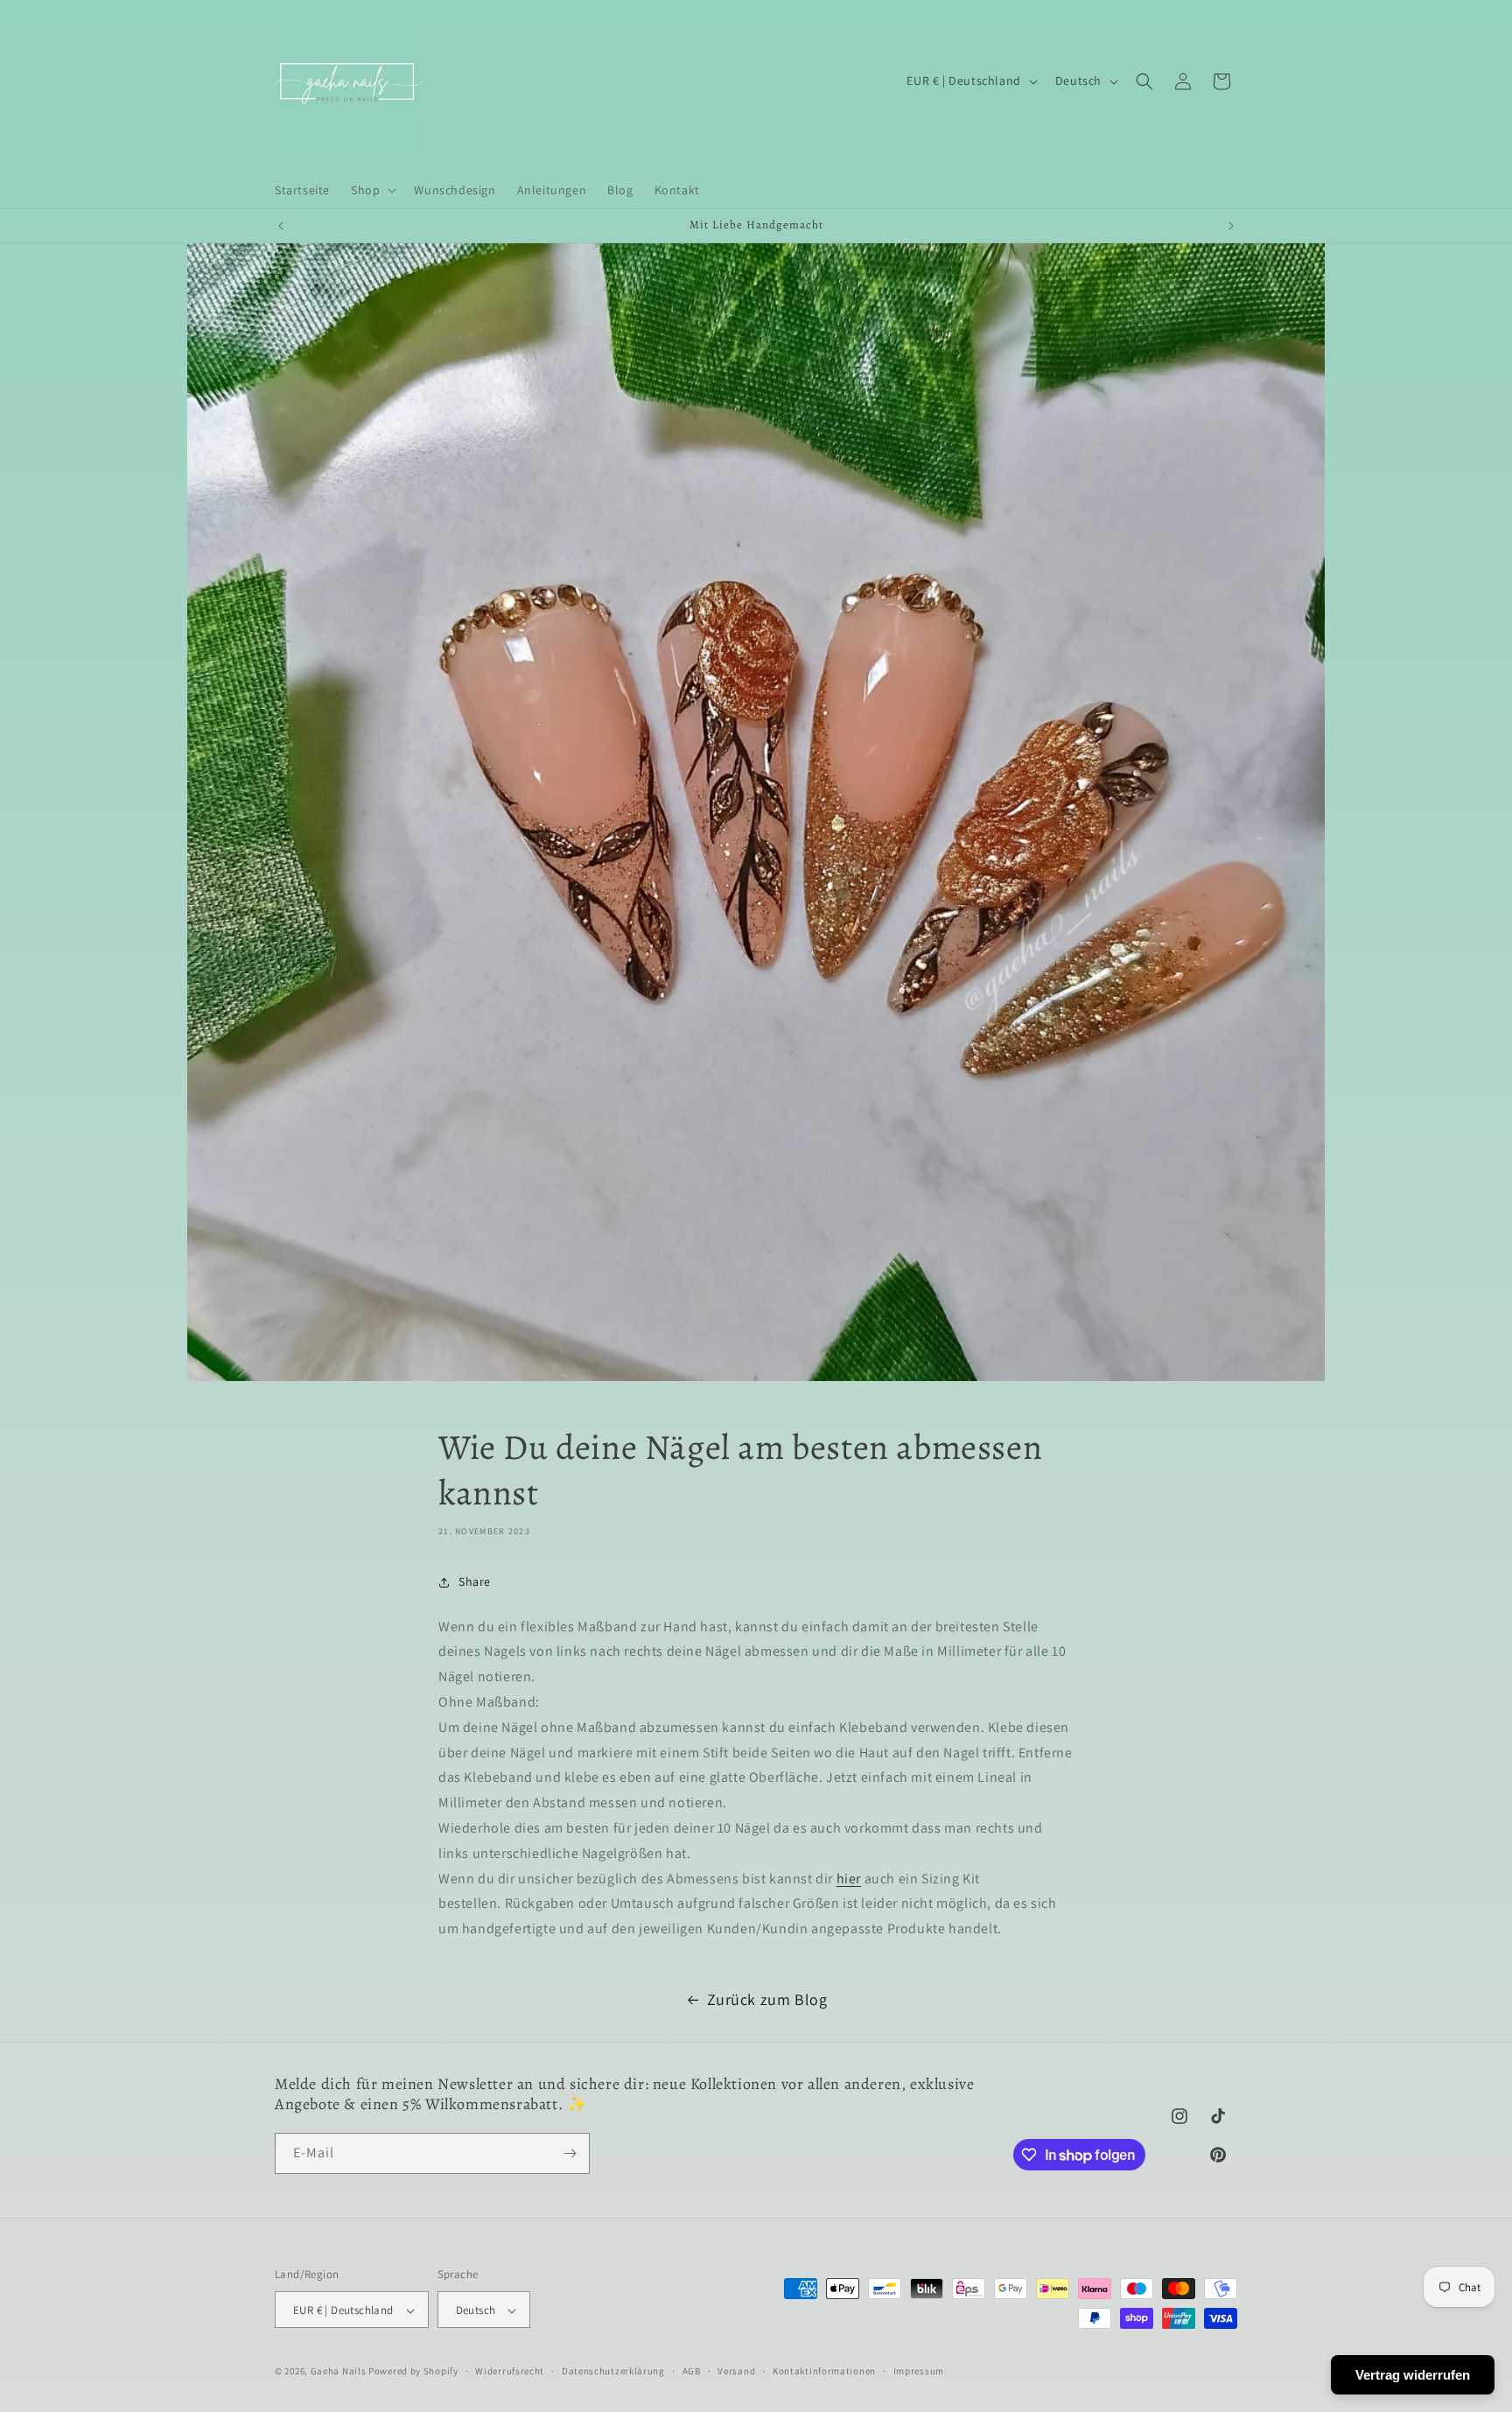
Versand (736, 2372)
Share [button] (475, 1581)
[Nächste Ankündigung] (1231, 226)
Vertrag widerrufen (1413, 2375)
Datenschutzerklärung (613, 2372)
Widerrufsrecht (510, 2372)
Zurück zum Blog (767, 1999)
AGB (692, 2372)
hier (849, 1879)
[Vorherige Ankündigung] (281, 226)
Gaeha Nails (339, 2372)
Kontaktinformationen (824, 2372)
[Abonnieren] (570, 2153)
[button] (372, 190)
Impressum (919, 2372)
